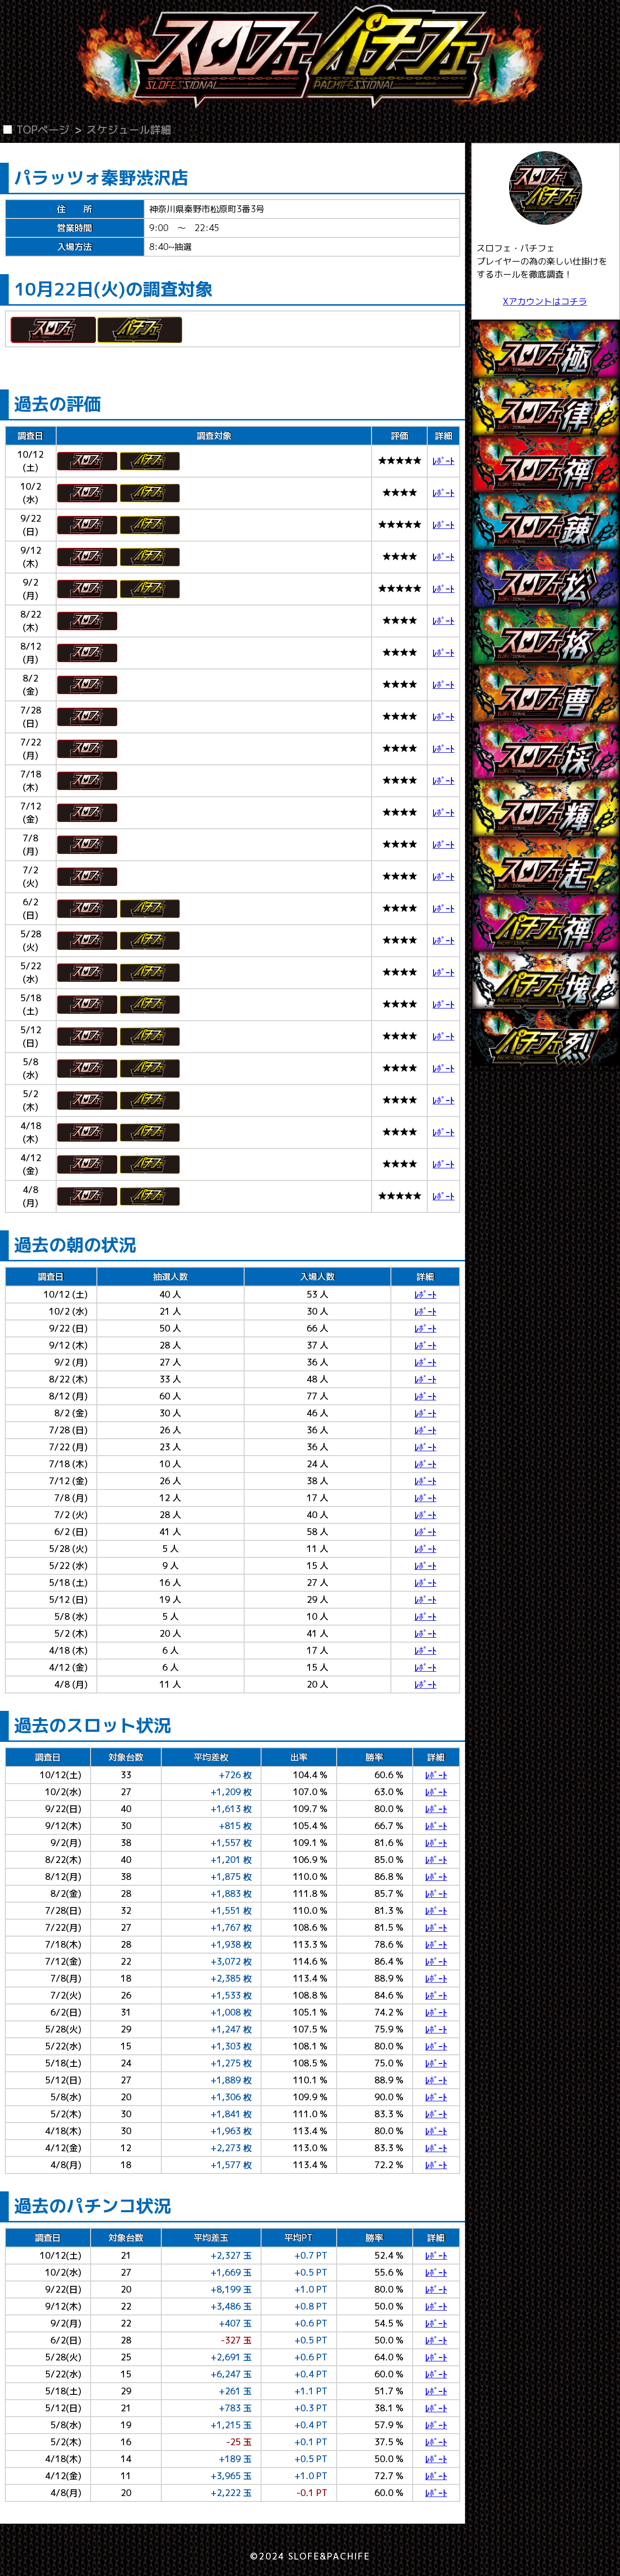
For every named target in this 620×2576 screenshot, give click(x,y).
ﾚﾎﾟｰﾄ (443, 461)
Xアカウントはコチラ (545, 302)
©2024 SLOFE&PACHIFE (310, 2556)
